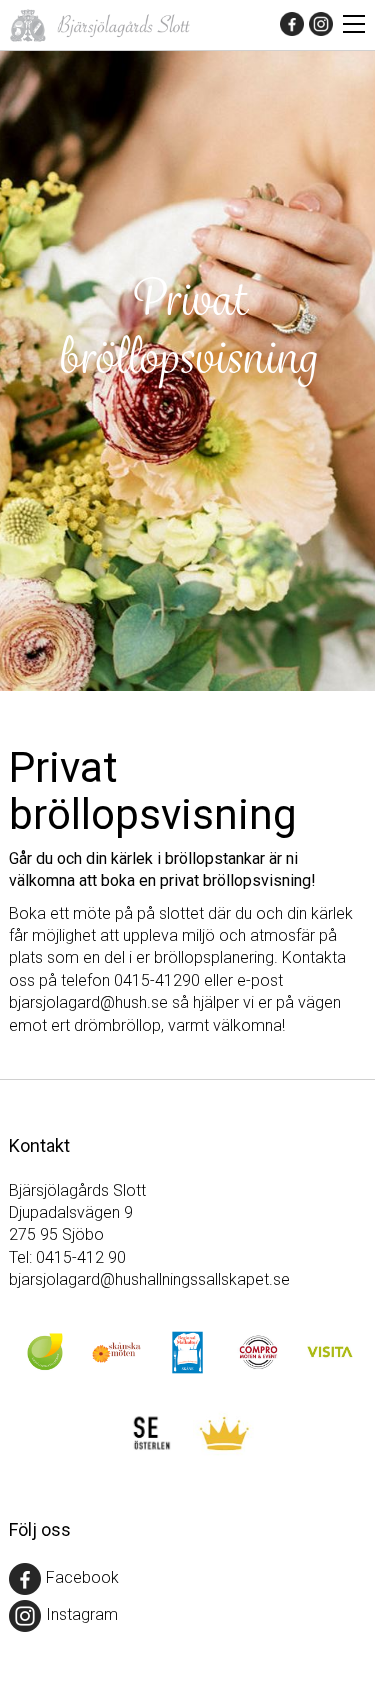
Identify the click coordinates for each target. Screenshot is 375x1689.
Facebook (82, 1578)
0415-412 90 (81, 1257)
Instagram (82, 1615)
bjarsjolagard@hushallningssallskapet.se (149, 1279)
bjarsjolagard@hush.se (88, 1002)
